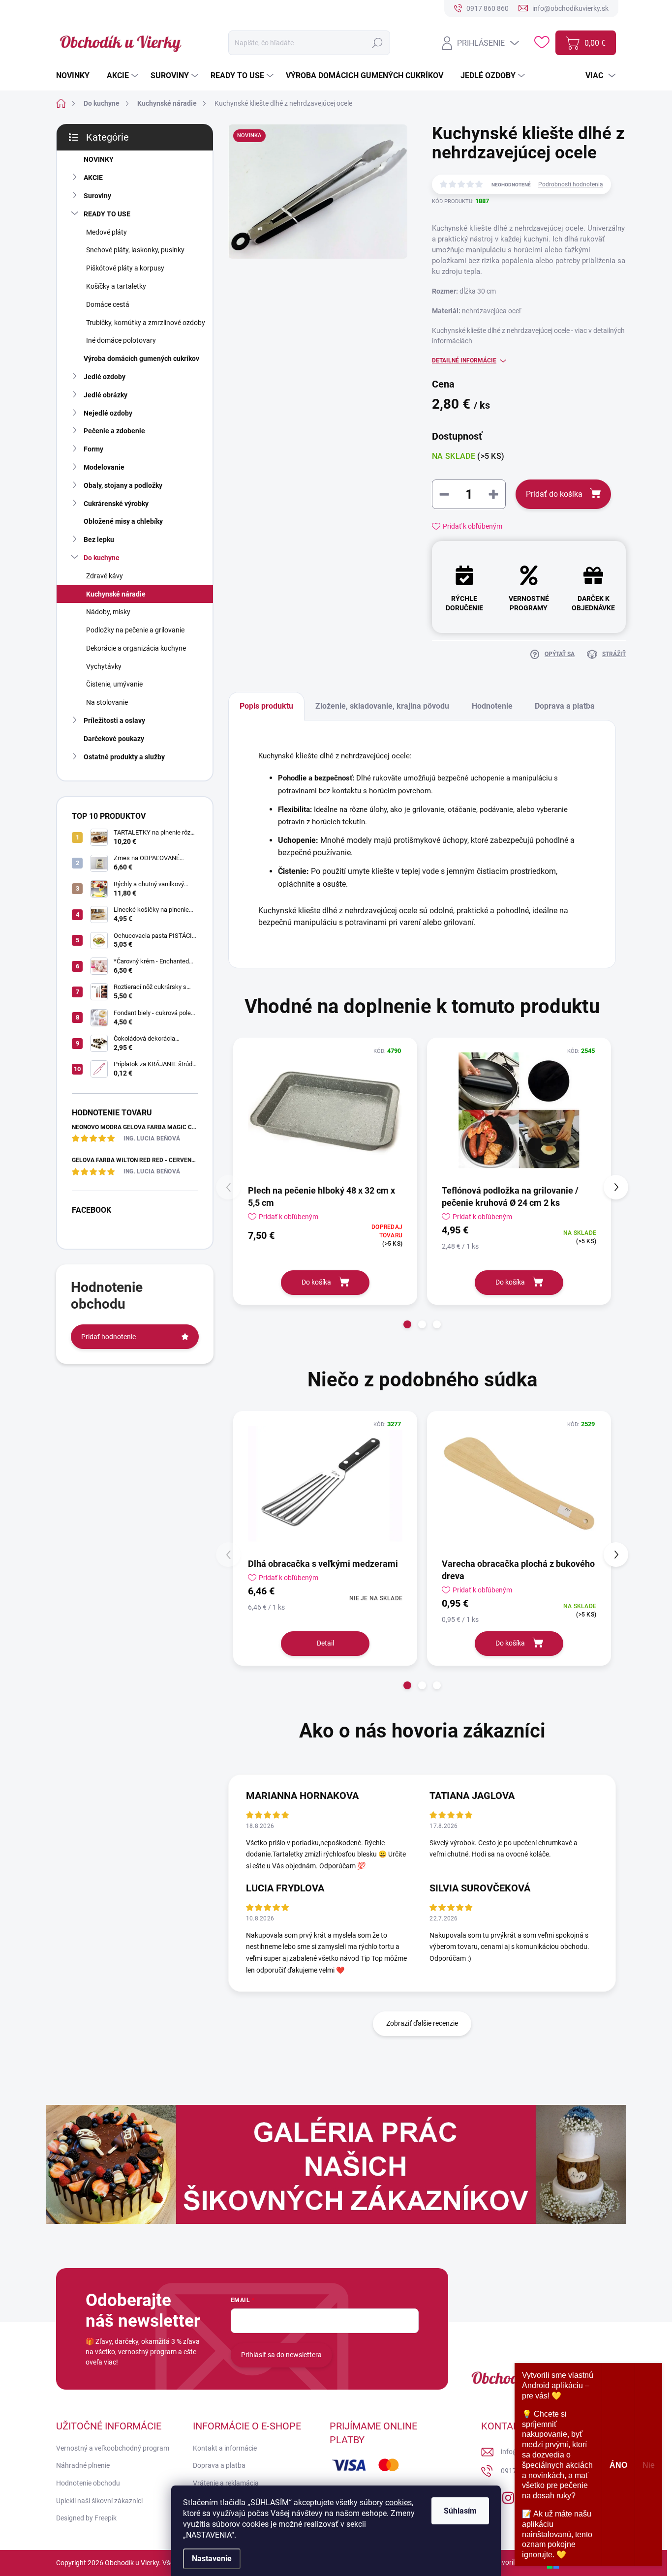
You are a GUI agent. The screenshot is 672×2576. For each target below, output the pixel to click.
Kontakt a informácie (225, 2448)
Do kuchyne (102, 558)
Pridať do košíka (554, 494)
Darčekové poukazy (114, 739)
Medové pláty (107, 232)
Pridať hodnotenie (108, 1337)
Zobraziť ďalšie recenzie (422, 2023)
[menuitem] (76, 76)
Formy (93, 449)
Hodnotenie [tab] (492, 706)
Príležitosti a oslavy (114, 720)
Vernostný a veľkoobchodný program (113, 2448)
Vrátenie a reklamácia (226, 2483)
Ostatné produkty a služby (124, 757)
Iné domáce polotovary (121, 340)
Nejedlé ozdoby (108, 413)
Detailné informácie (464, 360)
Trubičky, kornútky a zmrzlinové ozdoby (146, 323)
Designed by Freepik (86, 2518)
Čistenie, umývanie (114, 684)
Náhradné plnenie (83, 2465)
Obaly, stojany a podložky (123, 485)
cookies (398, 2502)
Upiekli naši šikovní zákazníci (99, 2501)
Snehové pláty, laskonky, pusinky (135, 250)
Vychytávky (104, 666)
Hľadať (378, 43)
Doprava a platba (219, 2465)
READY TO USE (107, 214)
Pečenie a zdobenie (114, 431)
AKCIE (93, 178)
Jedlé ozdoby (105, 377)
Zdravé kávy (105, 576)
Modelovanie (104, 467)
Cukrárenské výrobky (116, 504)
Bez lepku (99, 539)
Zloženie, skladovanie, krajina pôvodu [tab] (382, 706)
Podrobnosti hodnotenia (571, 184)
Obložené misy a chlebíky (123, 521)
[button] (407, 1324)
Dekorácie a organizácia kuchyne (136, 648)
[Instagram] (508, 2496)
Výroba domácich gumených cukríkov (141, 359)
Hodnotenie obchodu (88, 2483)
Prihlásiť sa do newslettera (281, 2355)
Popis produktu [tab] (266, 706)
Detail (325, 1643)
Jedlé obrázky (106, 395)
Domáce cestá (108, 304)
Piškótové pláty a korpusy (125, 268)
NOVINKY (99, 159)
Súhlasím (460, 2511)
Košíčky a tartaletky (116, 286)
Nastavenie (212, 2559)
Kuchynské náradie (116, 594)
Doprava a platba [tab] (565, 706)
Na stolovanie (107, 702)
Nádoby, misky (108, 612)
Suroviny (97, 196)
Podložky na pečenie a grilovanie (135, 630)
